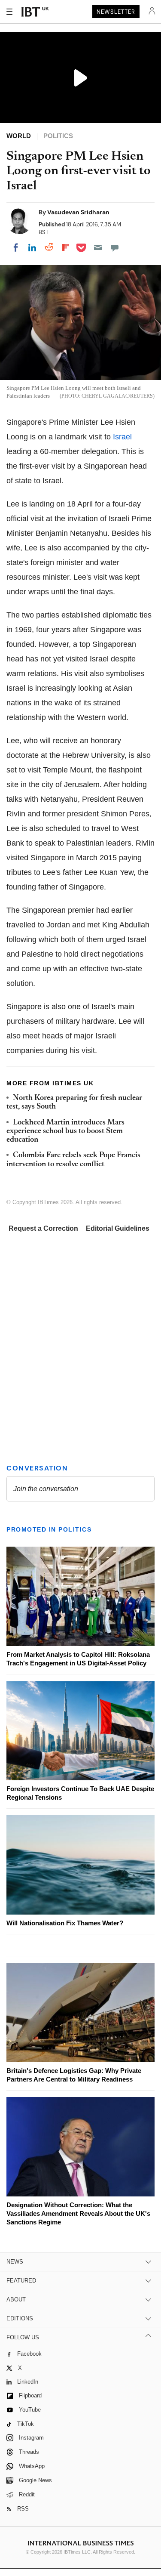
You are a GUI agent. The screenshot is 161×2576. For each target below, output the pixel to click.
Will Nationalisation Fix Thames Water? (65, 1923)
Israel (122, 437)
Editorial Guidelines (118, 1228)
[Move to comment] (115, 247)
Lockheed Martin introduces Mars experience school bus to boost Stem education (65, 1132)
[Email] (98, 247)
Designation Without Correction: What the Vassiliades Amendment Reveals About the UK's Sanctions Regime (78, 2213)
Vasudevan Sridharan (78, 212)
